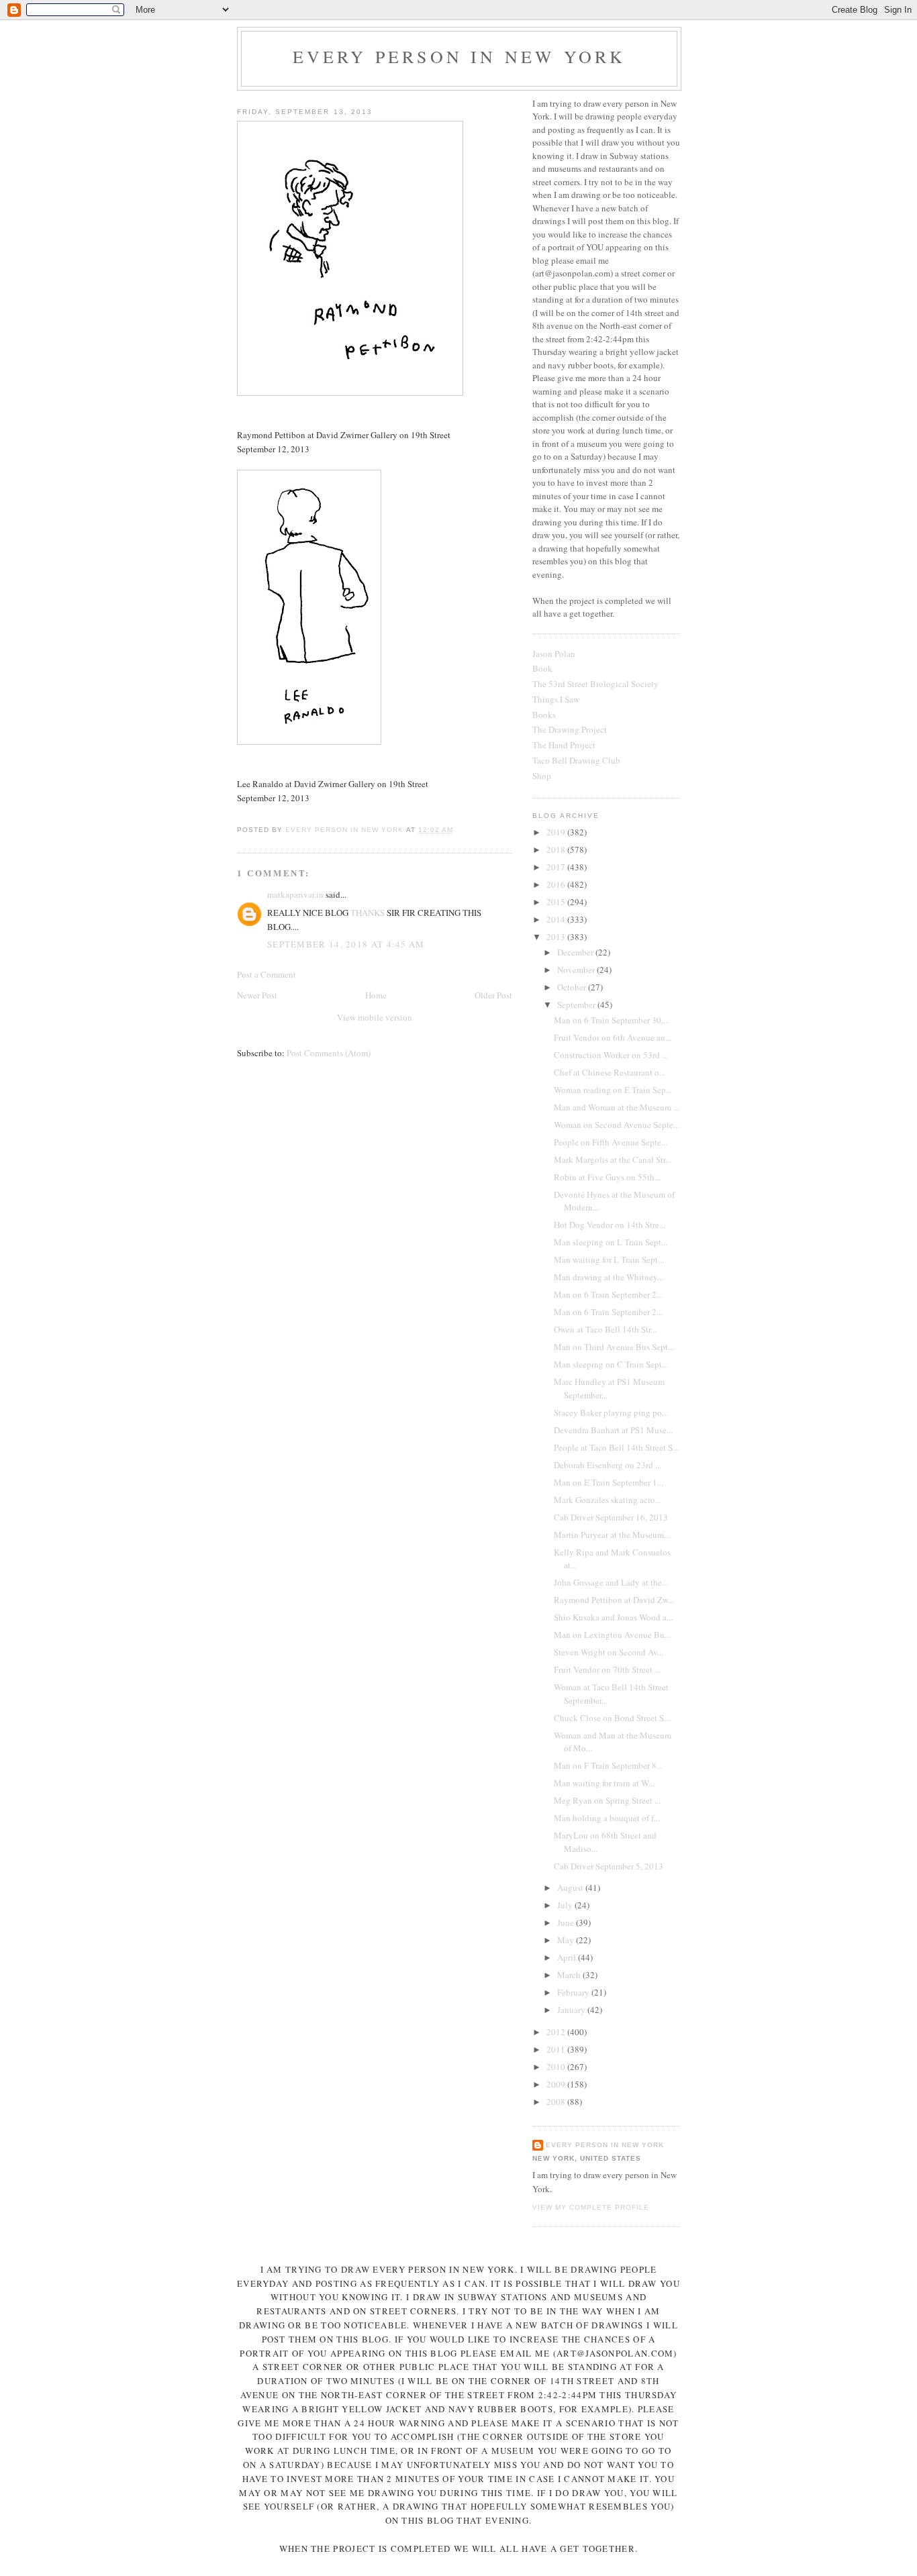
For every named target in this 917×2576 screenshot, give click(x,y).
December (576, 952)
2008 (557, 2102)
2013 (557, 937)
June (567, 1922)
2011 (557, 2049)
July (566, 1905)
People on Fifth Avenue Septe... (611, 1142)
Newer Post (257, 995)
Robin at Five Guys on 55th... (607, 1177)
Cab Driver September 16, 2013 (611, 1517)
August (571, 1888)
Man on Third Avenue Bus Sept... (614, 1347)
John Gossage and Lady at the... (611, 1582)
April (568, 1957)
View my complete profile (591, 2207)
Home (376, 995)
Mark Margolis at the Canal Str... (613, 1160)
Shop (542, 776)
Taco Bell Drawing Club (576, 760)
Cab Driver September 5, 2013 (609, 1866)
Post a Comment (267, 974)
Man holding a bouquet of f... (607, 1818)
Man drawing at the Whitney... (609, 1277)
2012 (557, 2032)
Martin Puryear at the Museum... (612, 1535)
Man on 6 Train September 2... (608, 1294)
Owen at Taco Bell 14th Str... (605, 1329)
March (570, 1975)
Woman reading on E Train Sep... (613, 1090)
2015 (557, 902)
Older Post (493, 995)
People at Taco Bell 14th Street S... (616, 1447)
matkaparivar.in (295, 894)
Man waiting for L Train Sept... (609, 1259)
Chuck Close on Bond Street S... (612, 1718)
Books (544, 715)
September (577, 1004)
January (572, 2010)
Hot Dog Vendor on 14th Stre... (610, 1225)
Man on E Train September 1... (609, 1482)
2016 (557, 884)
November (577, 970)
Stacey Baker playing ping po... (611, 1412)
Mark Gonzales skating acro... (608, 1500)
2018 (557, 849)
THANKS (368, 913)
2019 (557, 832)
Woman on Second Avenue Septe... (617, 1125)
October (573, 987)
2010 (557, 2067)
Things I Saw (556, 699)
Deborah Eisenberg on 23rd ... (608, 1465)
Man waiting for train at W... (604, 1783)
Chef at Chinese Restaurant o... (610, 1072)
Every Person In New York (460, 56)
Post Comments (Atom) (329, 1053)
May (567, 1940)
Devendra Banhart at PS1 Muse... (613, 1430)
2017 (557, 867)
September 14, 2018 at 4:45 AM (346, 944)
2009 (557, 2084)
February (574, 1992)
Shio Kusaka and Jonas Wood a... (613, 1617)
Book (542, 668)
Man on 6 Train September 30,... (612, 1020)
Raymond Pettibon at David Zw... (614, 1600)
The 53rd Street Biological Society (595, 684)
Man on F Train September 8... (608, 1765)
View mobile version (375, 1017)
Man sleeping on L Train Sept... (611, 1242)
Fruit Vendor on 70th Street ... (607, 1669)
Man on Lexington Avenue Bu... (612, 1635)
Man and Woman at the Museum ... (617, 1107)
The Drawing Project (570, 729)
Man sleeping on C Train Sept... (611, 1364)
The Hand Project (564, 745)
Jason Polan (554, 654)
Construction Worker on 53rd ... (611, 1055)
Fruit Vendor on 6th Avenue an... (613, 1037)
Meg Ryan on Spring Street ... (607, 1800)
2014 (557, 919)
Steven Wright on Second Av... (609, 1652)
